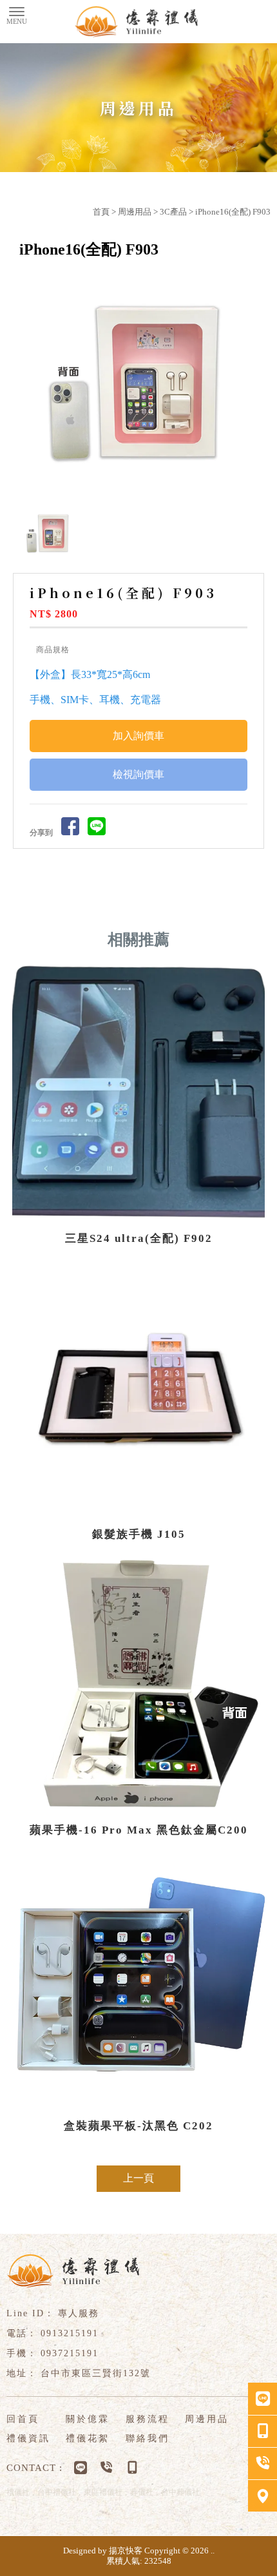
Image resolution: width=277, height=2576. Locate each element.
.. (213, 2551)
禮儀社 (18, 2492)
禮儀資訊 (28, 2438)
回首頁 (23, 2419)
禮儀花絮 (88, 2438)
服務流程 (148, 2419)
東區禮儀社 (103, 2492)
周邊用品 (135, 212)
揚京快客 (126, 2551)
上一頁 (138, 2178)
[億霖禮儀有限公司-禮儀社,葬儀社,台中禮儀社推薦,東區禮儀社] (138, 22)
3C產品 (173, 212)
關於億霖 (88, 2419)
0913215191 (70, 2333)
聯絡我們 (148, 2438)
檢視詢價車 (138, 774)
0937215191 (70, 2353)
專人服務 (79, 2313)
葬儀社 (142, 2492)
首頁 (101, 212)
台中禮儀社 (57, 2492)
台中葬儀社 (180, 2492)
